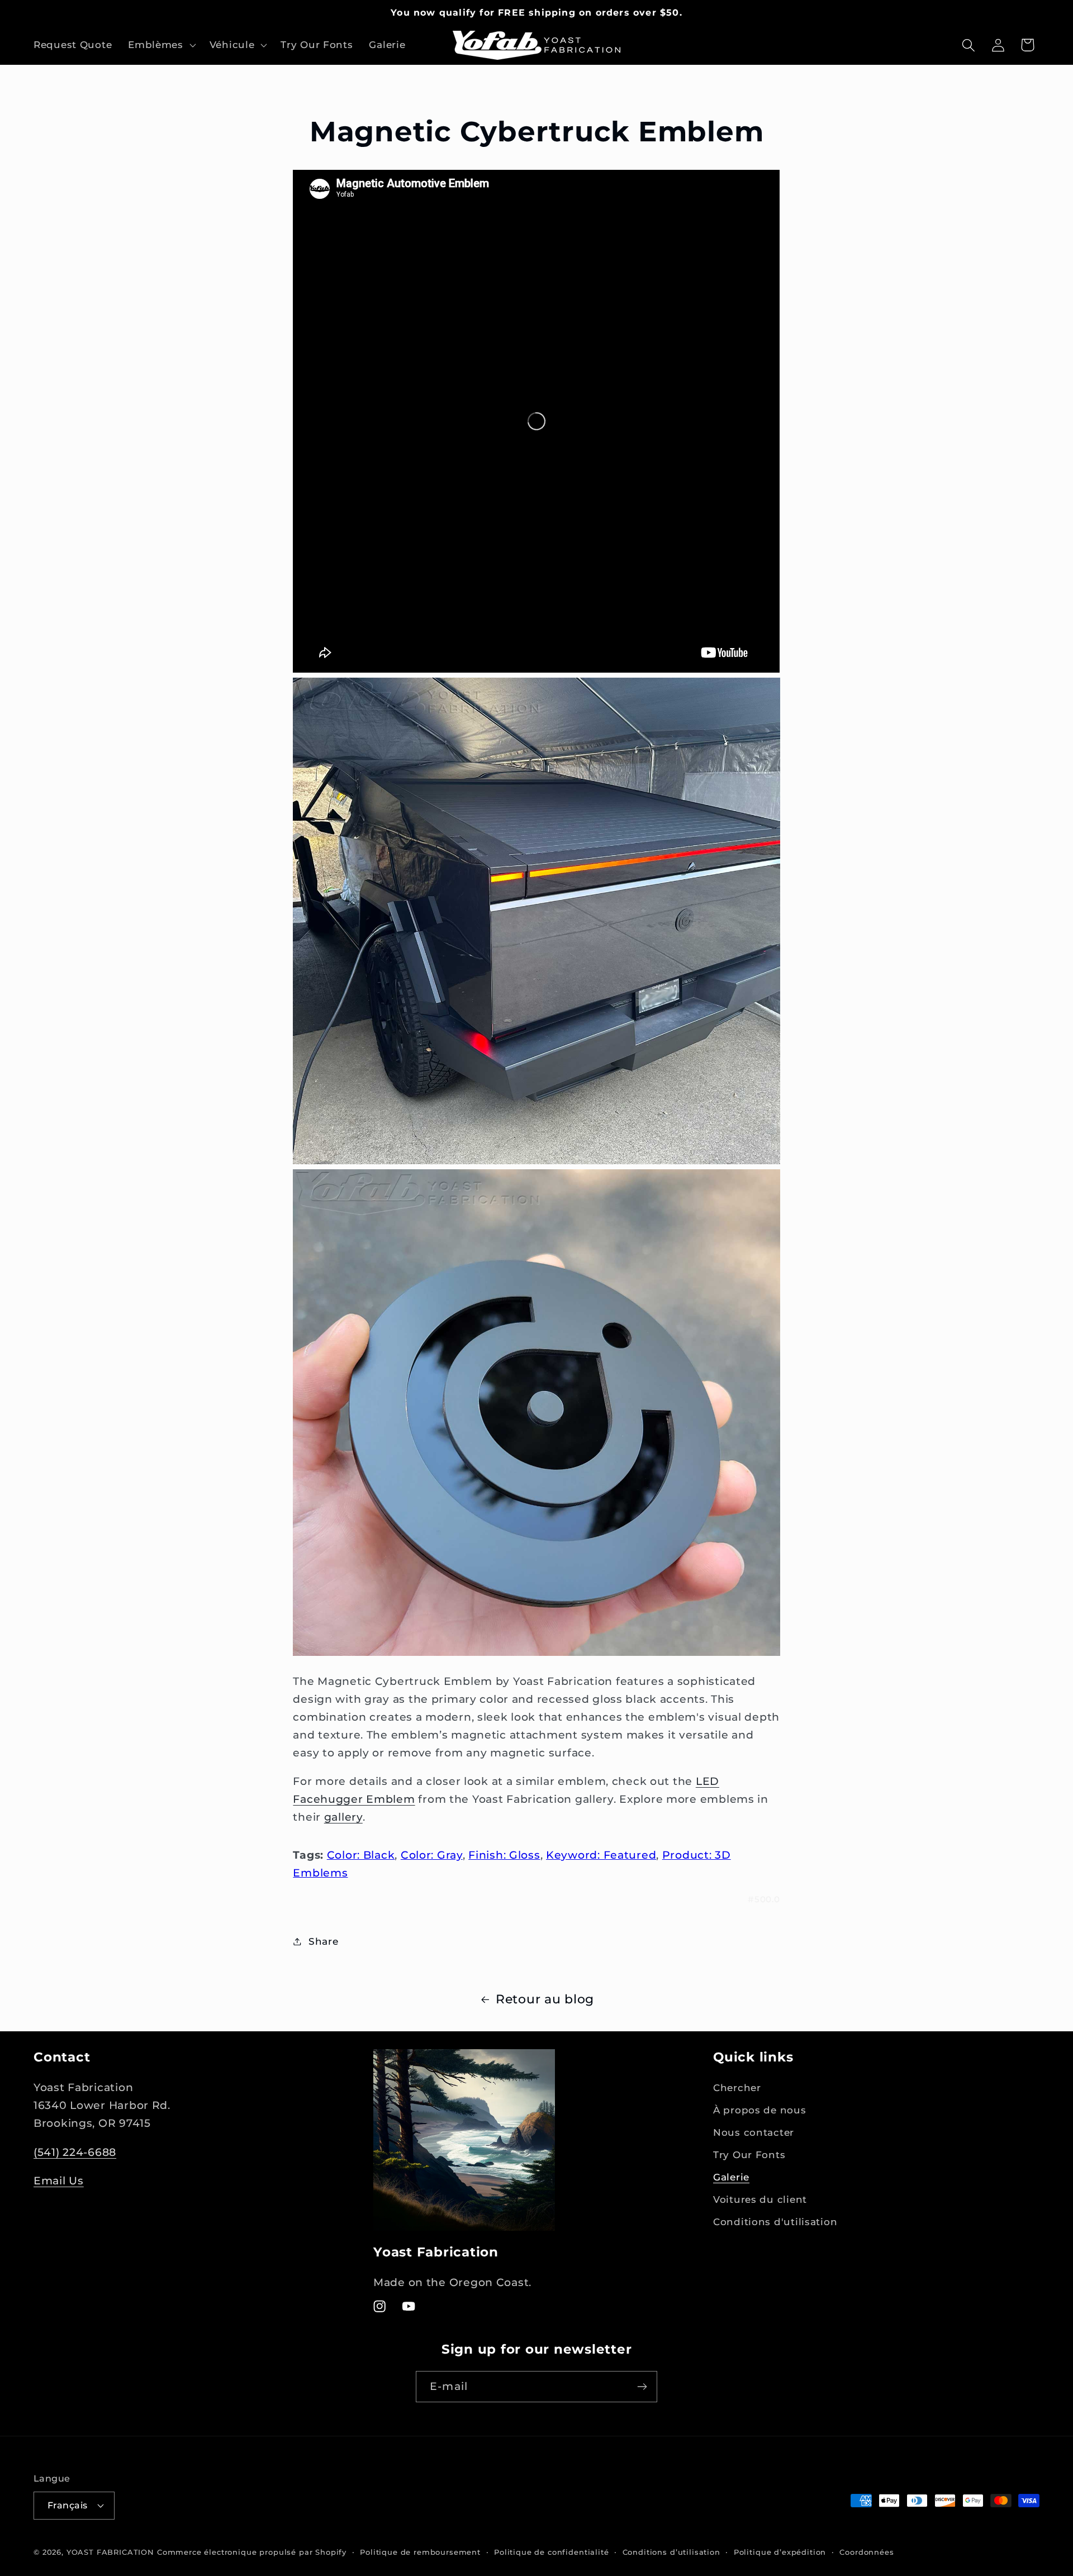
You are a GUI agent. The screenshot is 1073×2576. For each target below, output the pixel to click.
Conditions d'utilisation (775, 2222)
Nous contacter (754, 2133)
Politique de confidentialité (552, 2551)
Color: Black (361, 1855)
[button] (161, 45)
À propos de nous (760, 2111)
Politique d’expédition (780, 2551)
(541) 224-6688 (75, 2152)
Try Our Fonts (749, 2155)
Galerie (731, 2178)
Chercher (737, 2088)
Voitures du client (760, 2200)
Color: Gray (432, 1855)
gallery (343, 1817)
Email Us (59, 2180)
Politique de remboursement (420, 2551)
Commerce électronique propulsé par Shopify (252, 2551)
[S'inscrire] (642, 2387)
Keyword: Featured (601, 1855)
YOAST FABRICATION (110, 2551)
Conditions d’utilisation (671, 2551)
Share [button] (323, 1941)
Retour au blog (545, 1999)
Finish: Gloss (504, 1855)
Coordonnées (867, 2551)
